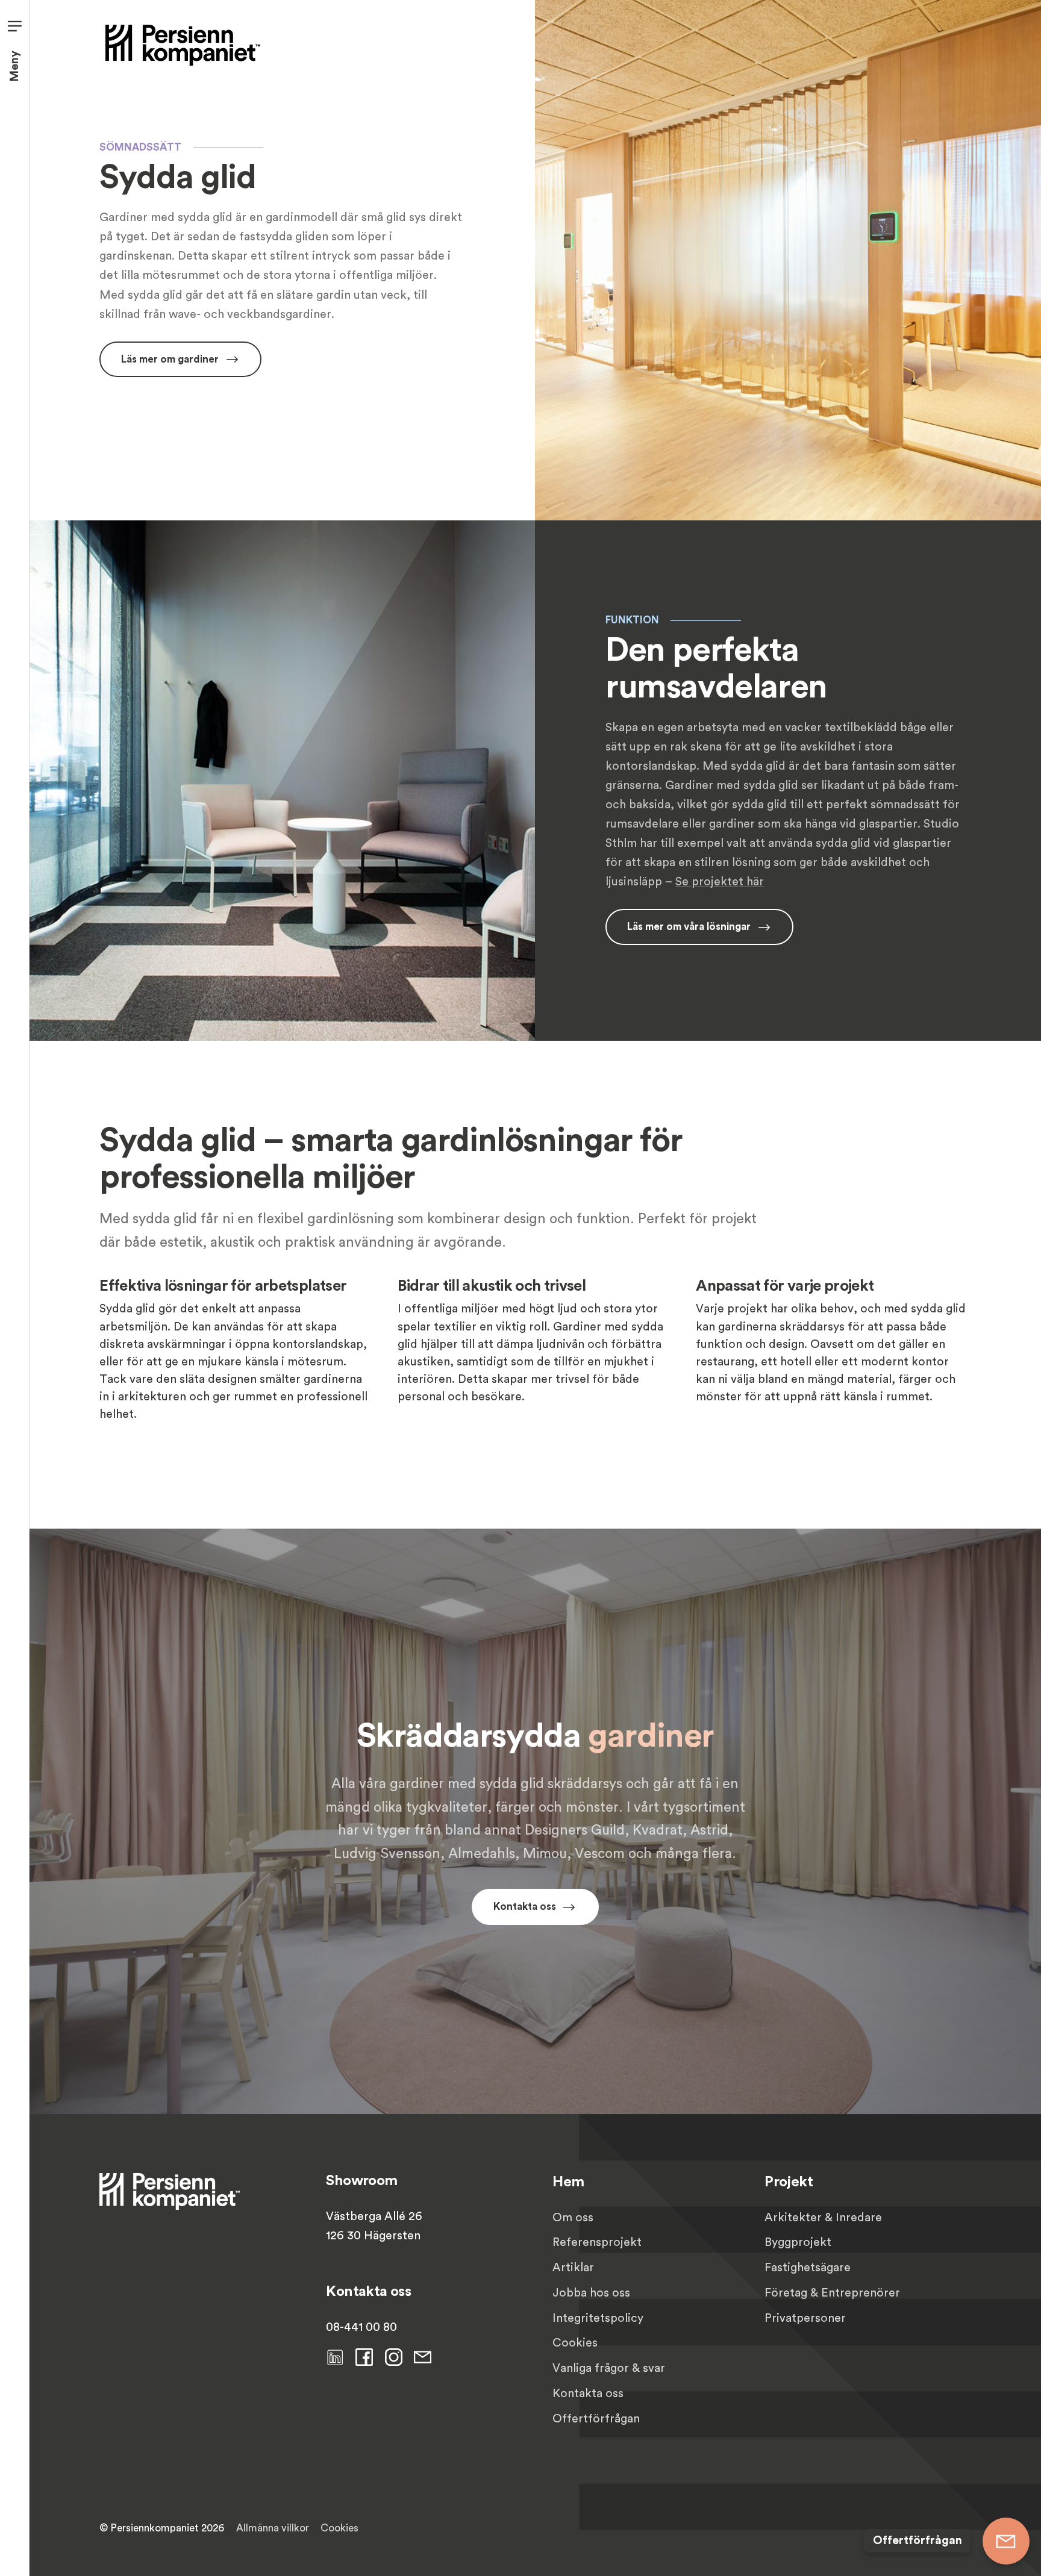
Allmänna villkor (273, 2528)
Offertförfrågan (596, 2419)
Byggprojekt (798, 2242)
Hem (568, 2182)
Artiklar (573, 2268)
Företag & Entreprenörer (832, 2293)
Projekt (789, 2182)
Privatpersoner (805, 2318)
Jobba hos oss (591, 2293)
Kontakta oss (588, 2394)
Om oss (573, 2218)
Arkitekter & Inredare (823, 2218)
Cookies (575, 2343)
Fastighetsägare (808, 2268)
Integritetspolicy (598, 2318)
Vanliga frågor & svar (609, 2368)
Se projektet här (720, 882)
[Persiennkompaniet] (183, 44)
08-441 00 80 (361, 2327)
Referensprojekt (597, 2242)
